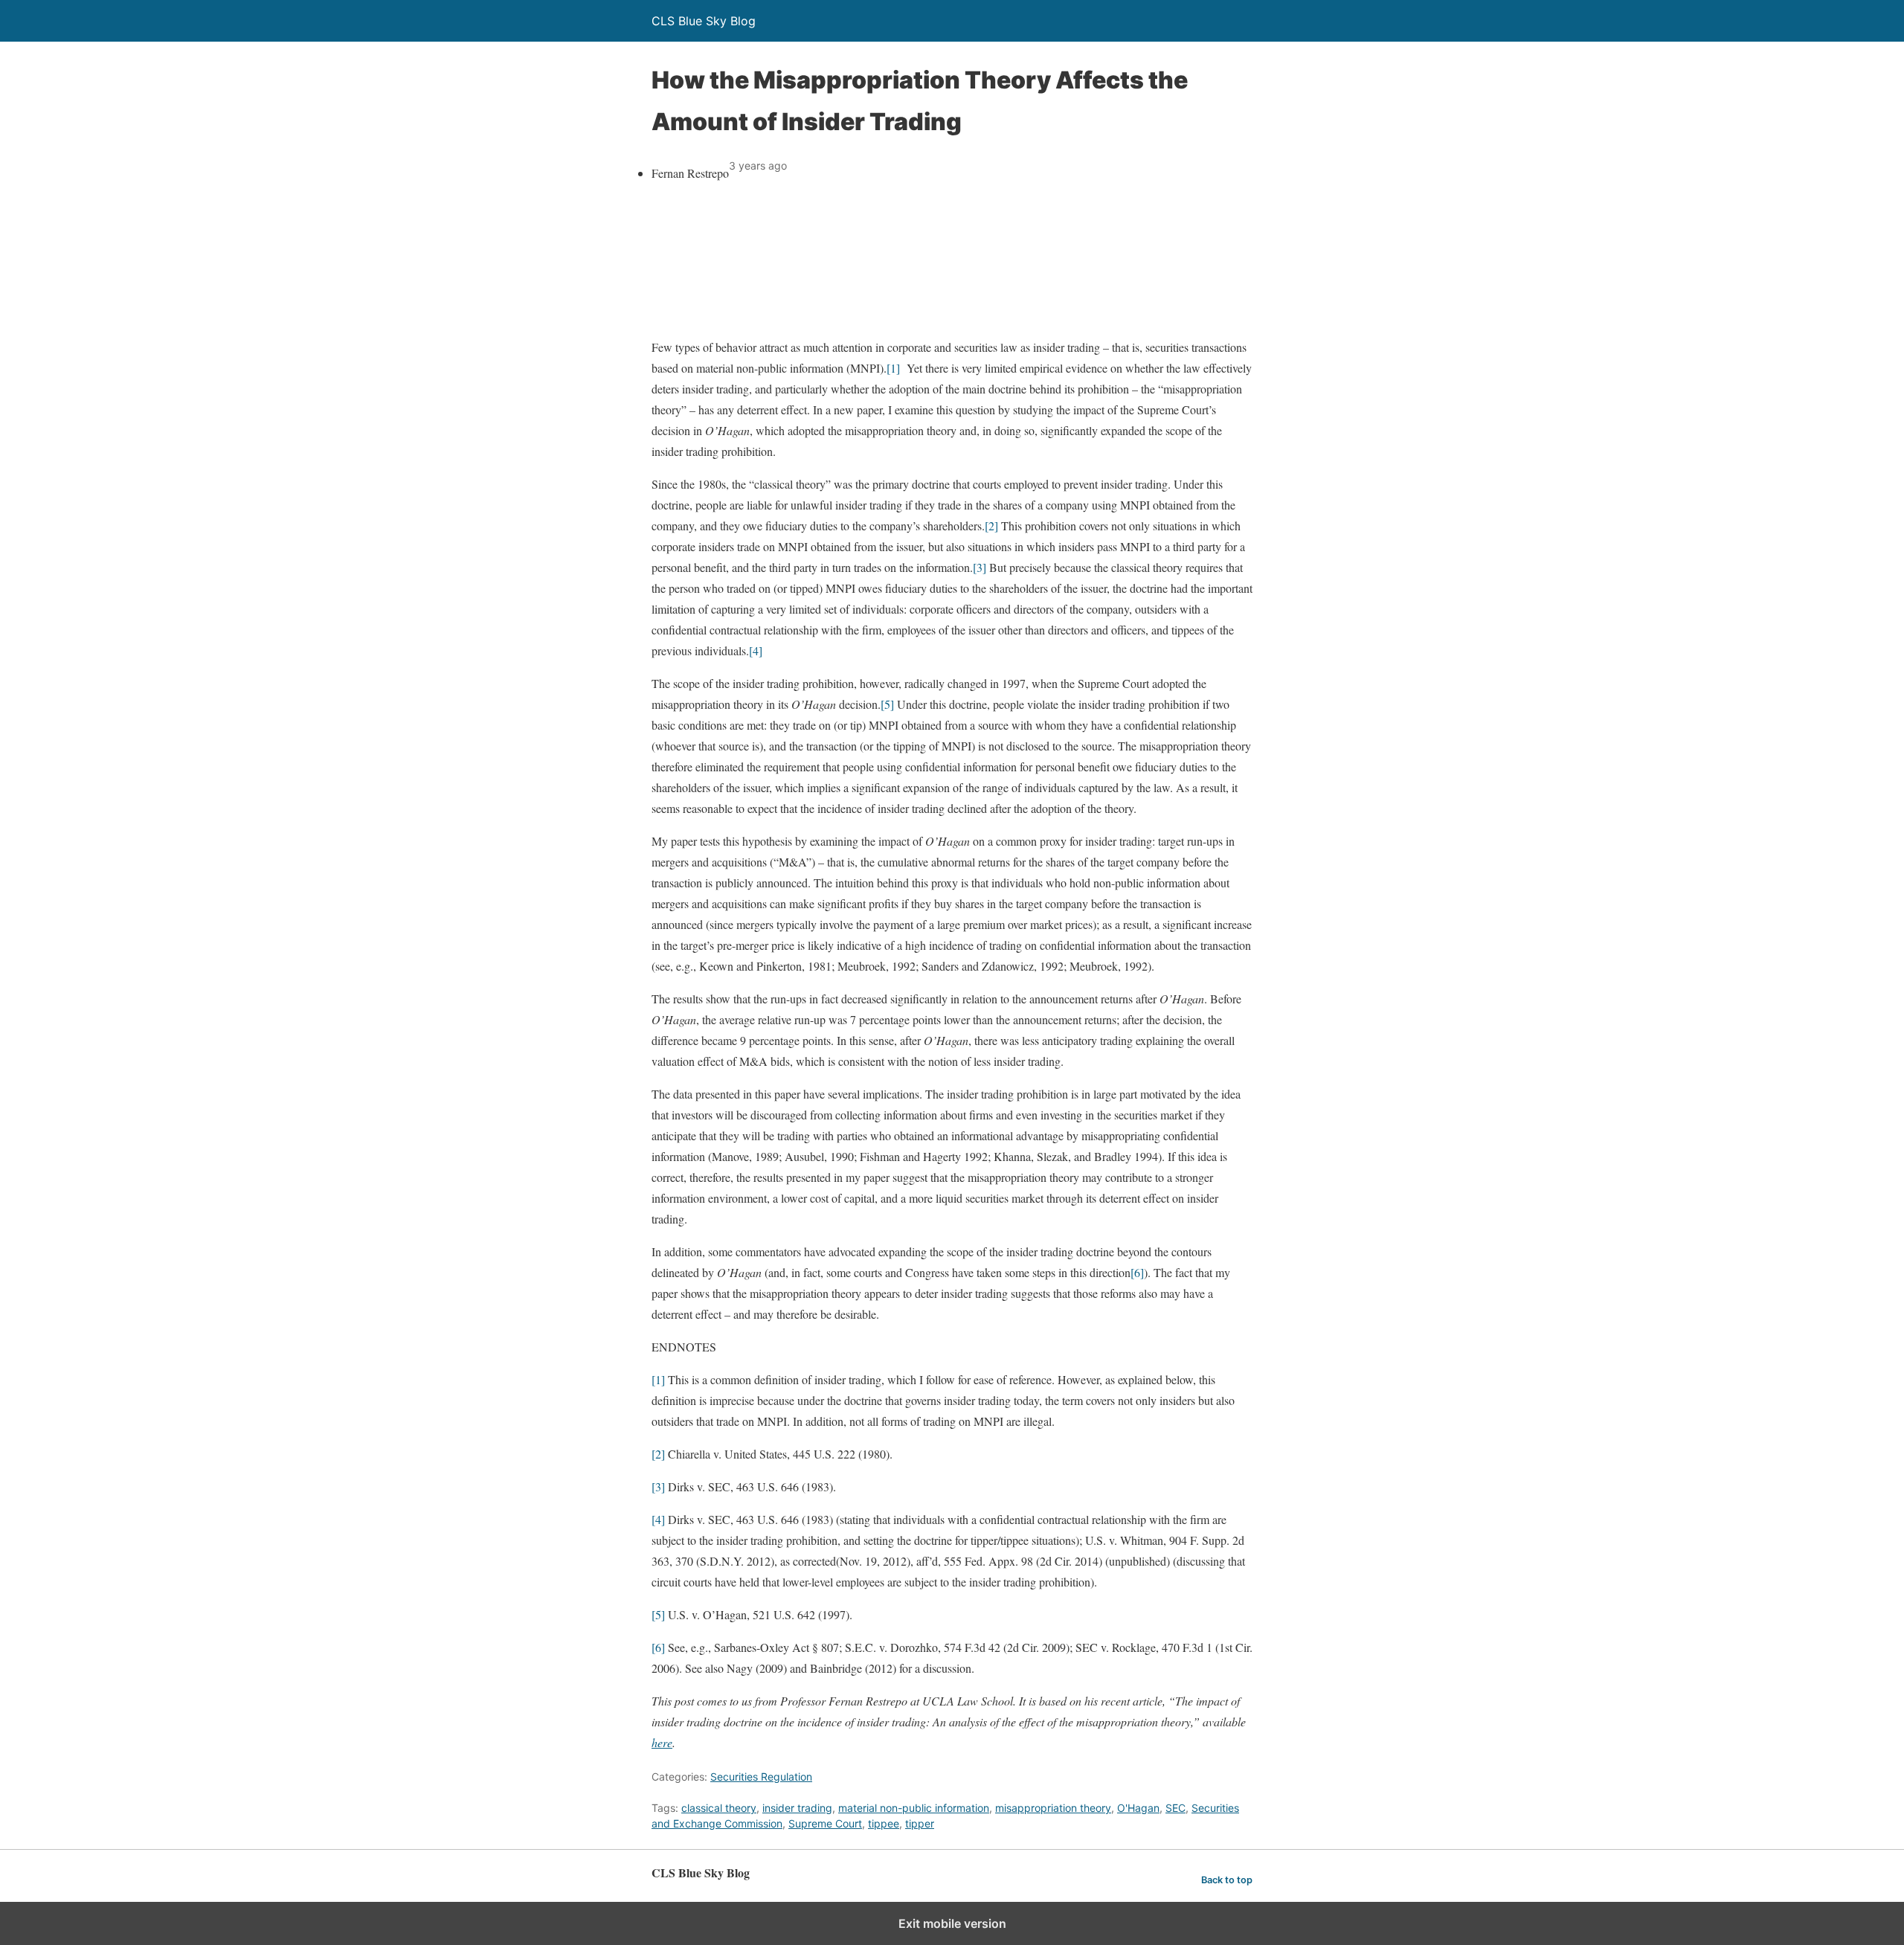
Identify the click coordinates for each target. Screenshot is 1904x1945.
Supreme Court (825, 1823)
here (662, 1742)
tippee (884, 1823)
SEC (1175, 1808)
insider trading (797, 1808)
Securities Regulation (761, 1777)
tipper (920, 1823)
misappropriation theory (1053, 1808)
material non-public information (914, 1808)
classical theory (719, 1808)
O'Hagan (1138, 1808)
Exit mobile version (952, 1923)
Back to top (1227, 1880)
